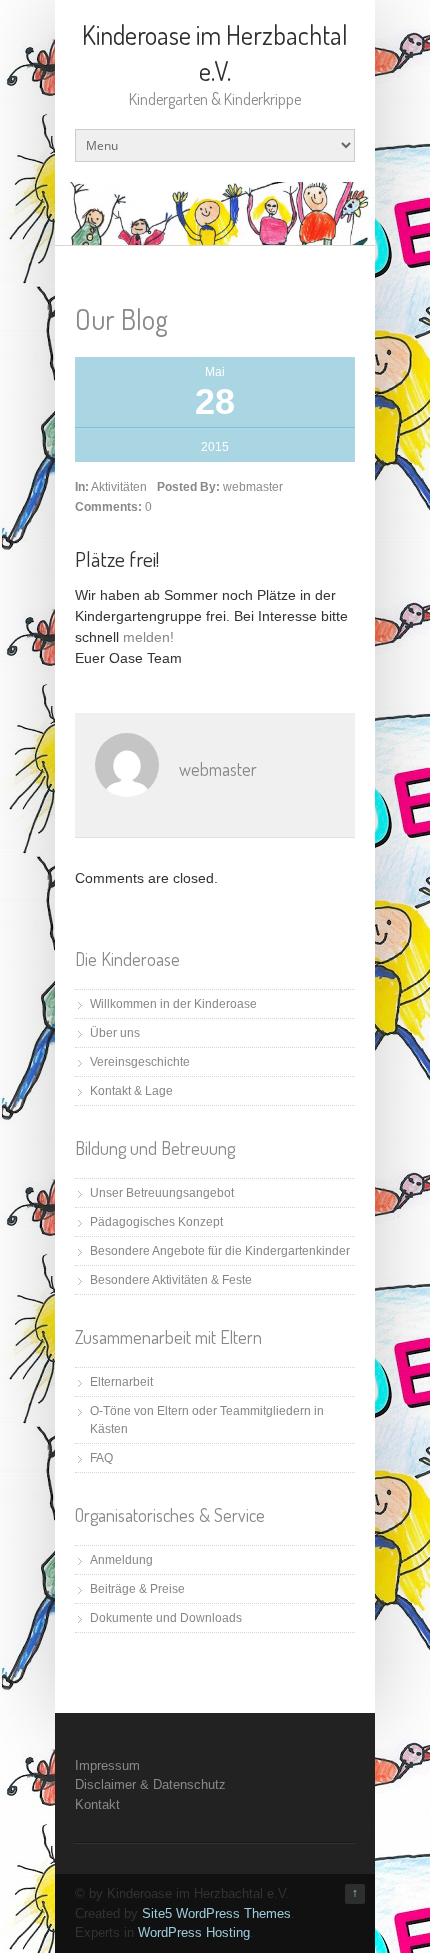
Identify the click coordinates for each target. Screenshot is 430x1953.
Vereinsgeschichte (140, 1062)
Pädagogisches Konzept (156, 1222)
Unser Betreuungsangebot (162, 1193)
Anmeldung (121, 1560)
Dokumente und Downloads (166, 1618)
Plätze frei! (117, 558)
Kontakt (97, 1804)
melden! (148, 637)
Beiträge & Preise (137, 1589)
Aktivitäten (119, 487)
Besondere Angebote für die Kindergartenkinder (220, 1251)
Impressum (107, 1765)
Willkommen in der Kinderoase (173, 1004)
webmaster (253, 487)
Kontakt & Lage (131, 1091)
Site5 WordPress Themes (216, 1913)
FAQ (101, 1458)
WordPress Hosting (194, 1932)
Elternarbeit (121, 1382)
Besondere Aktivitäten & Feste (171, 1280)
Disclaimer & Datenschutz (150, 1784)
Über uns (115, 1033)
